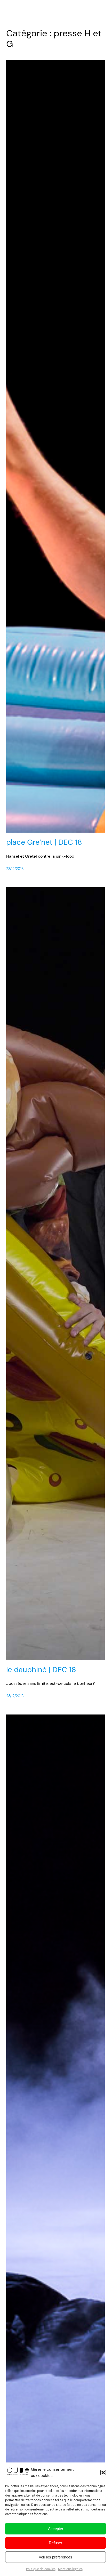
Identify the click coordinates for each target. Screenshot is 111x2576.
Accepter (56, 2529)
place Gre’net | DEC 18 (44, 842)
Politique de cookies (41, 2569)
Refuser (55, 2543)
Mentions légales (70, 2569)
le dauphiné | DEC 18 (41, 1670)
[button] (103, 2473)
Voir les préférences (55, 2557)
